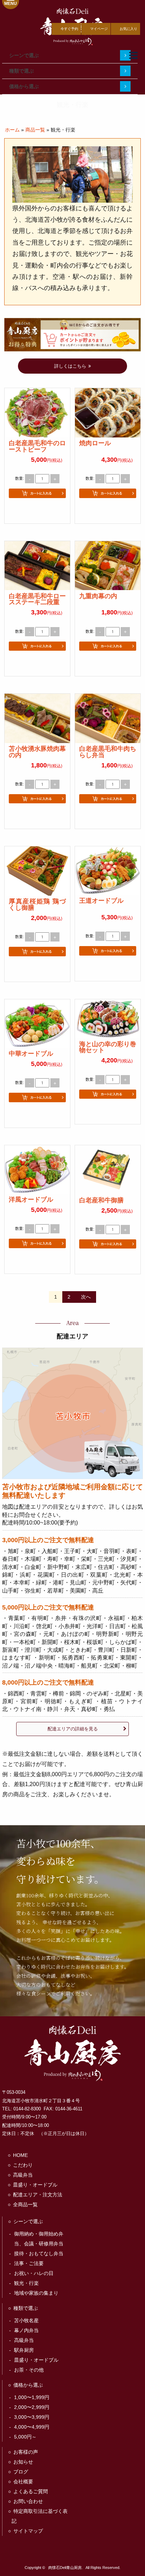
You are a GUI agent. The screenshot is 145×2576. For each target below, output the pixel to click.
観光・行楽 (26, 2283)
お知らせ (23, 2462)
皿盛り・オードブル (35, 2185)
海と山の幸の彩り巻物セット (108, 1047)
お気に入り (128, 29)
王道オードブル (101, 901)
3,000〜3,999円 (32, 2417)
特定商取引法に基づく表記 (40, 2516)
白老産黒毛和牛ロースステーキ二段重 (37, 599)
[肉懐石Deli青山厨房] (72, 2053)
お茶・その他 (29, 2370)
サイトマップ (28, 2531)
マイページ (99, 29)
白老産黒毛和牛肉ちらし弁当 (108, 752)
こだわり (23, 2165)
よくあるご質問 (31, 2491)
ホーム (12, 130)
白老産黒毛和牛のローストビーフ (37, 446)
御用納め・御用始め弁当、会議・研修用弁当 (39, 2239)
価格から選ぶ (24, 86)
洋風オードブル (31, 1200)
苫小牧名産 (26, 2320)
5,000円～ (25, 2437)
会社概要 (23, 2482)
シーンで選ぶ (24, 55)
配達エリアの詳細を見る (73, 1729)
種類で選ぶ (21, 71)
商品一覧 (35, 130)
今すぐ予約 (69, 29)
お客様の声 (26, 2452)
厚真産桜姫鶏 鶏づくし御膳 (37, 904)
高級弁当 (23, 2175)
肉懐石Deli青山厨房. (65, 2568)
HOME (20, 2155)
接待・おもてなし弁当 (39, 2253)
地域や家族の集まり (36, 2293)
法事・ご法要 (29, 2263)
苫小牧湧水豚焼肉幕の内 (37, 752)
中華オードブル (31, 1054)
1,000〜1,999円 (32, 2397)
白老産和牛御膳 (101, 1200)
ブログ (21, 2472)
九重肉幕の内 (98, 596)
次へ (86, 1297)
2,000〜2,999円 (32, 2407)
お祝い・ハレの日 (34, 2273)
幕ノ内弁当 (26, 2330)
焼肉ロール (95, 443)
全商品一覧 (25, 2204)
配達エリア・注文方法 (38, 2195)
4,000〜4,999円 (32, 2427)
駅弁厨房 (24, 2350)
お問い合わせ (28, 2501)
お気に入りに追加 (37, 510)
